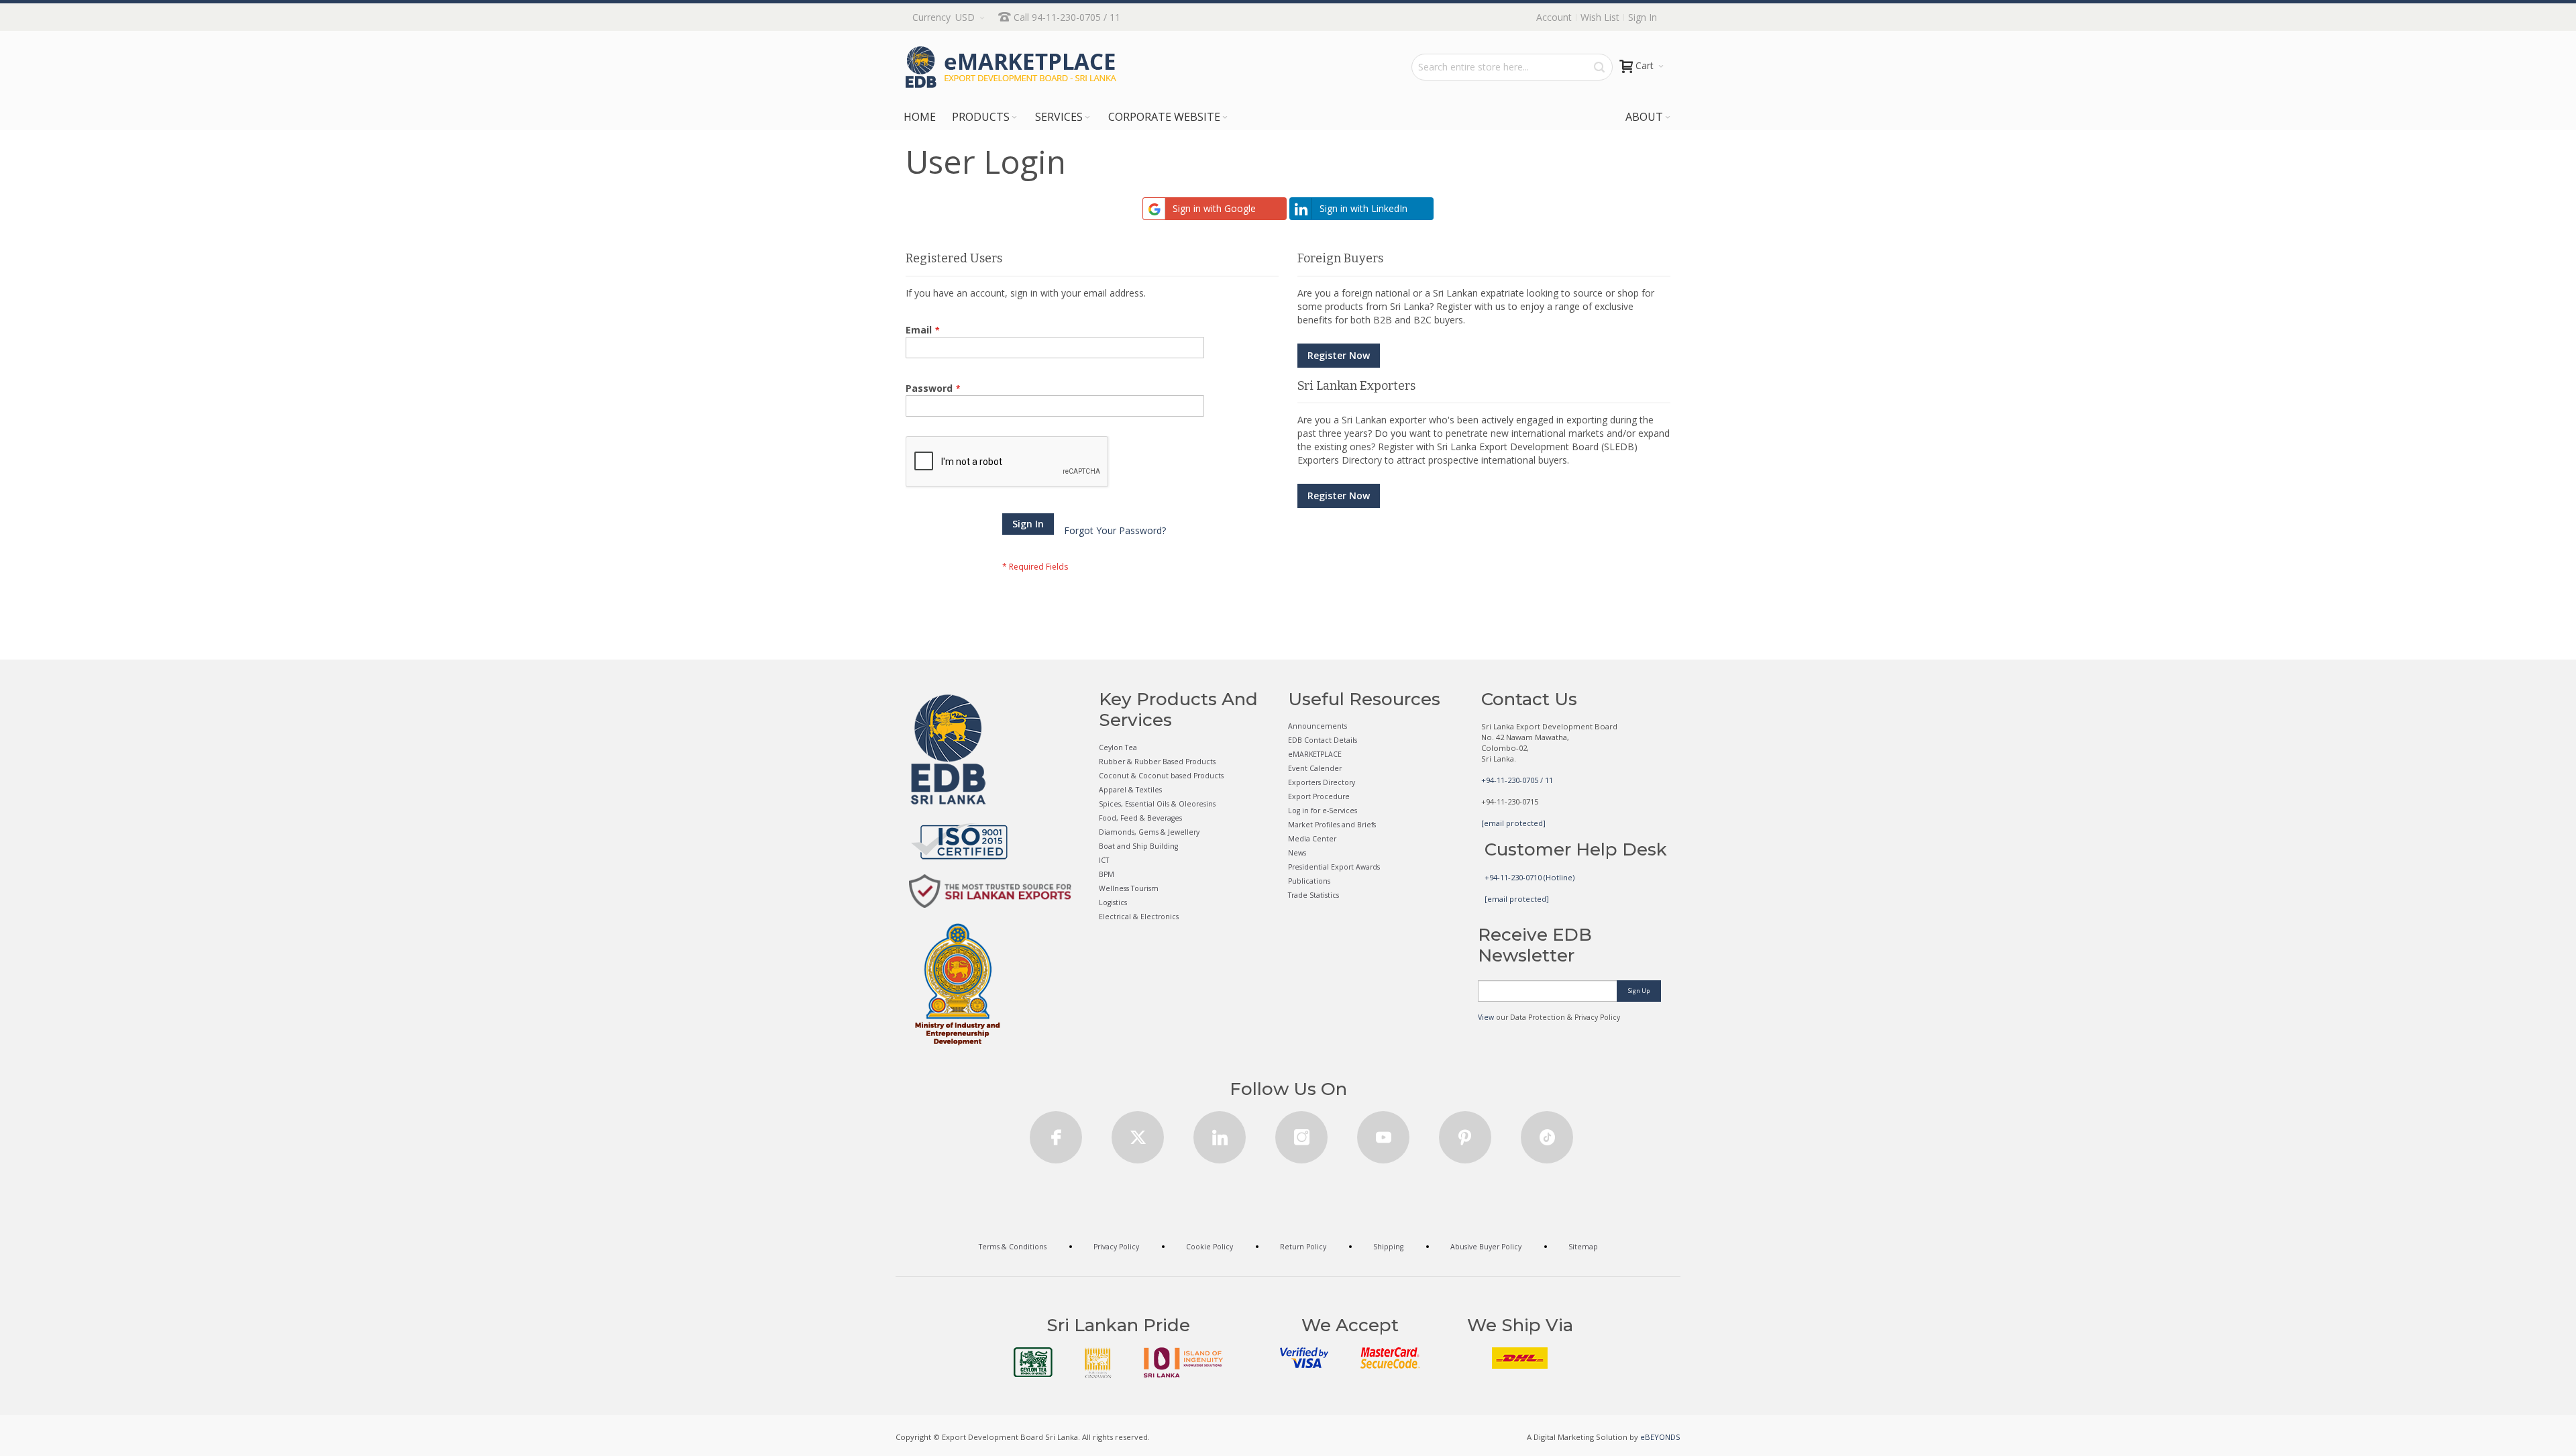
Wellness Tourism (1129, 888)
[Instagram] (1301, 1133)
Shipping (1388, 1247)
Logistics (1113, 902)
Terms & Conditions (1013, 1247)
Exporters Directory (1322, 782)
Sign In (1643, 17)
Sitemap (1583, 1247)
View (1486, 1017)
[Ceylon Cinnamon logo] (1098, 1363)
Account (1554, 17)
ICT (1104, 860)
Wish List (1600, 17)
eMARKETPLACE (1315, 754)
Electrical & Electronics (1139, 917)
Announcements (1318, 726)
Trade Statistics (1313, 895)
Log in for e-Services (1323, 811)
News (1297, 853)
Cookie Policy (1210, 1247)
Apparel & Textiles (1130, 790)
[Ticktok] (1547, 1133)
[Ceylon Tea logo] (1033, 1362)
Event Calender (1315, 768)
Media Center (1312, 839)
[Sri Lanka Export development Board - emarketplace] (1011, 67)
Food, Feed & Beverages (1140, 818)
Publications (1309, 881)
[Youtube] (1383, 1133)
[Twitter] (1138, 1133)
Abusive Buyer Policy (1486, 1247)
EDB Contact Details (1323, 740)
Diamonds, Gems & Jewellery (1149, 832)
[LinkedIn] (1220, 1133)
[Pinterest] (1465, 1133)
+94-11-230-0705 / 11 (1517, 780)
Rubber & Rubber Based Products (1157, 762)
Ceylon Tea (1118, 747)
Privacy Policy (1116, 1247)
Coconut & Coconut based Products (1161, 776)
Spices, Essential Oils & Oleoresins (1157, 804)
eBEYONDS (1660, 1437)
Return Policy (1303, 1247)
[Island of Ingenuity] (1183, 1362)
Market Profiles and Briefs (1332, 825)
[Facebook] (1056, 1133)
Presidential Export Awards (1334, 867)
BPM (1107, 874)
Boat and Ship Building (1138, 846)
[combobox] (1512, 67)
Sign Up (1639, 991)
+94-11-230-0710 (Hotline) (1529, 877)
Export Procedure (1319, 796)
